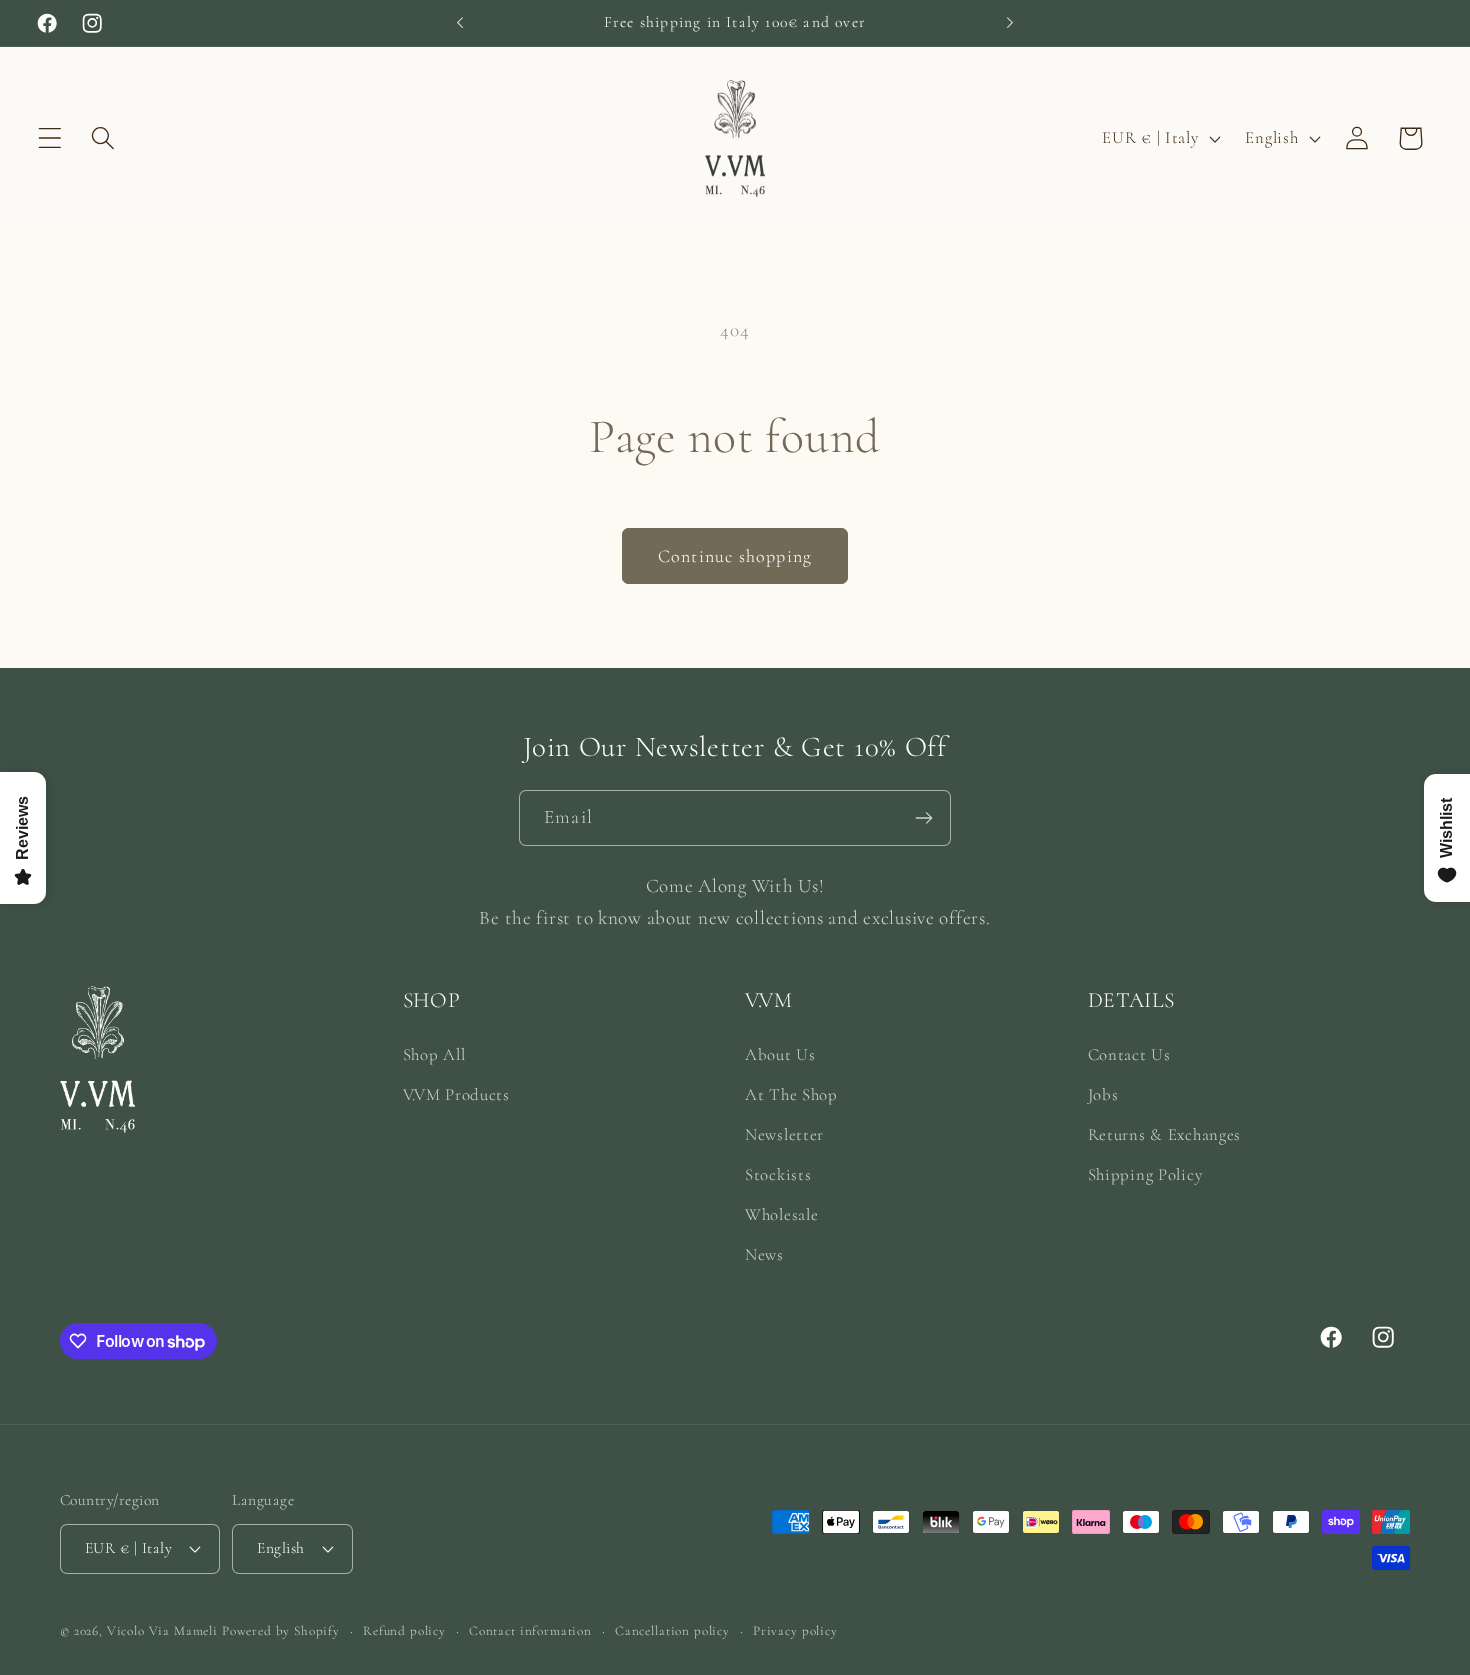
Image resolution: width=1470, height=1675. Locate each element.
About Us (780, 1054)
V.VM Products (456, 1094)
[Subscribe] (923, 818)
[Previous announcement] (460, 23)
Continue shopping (735, 556)
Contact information (530, 1631)
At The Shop (791, 1094)
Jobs (1103, 1094)
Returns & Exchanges (1165, 1134)
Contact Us (1129, 1054)
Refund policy (404, 1631)
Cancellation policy (672, 1631)
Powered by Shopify (281, 1631)
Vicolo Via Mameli (162, 1631)
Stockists (778, 1174)
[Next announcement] (1010, 23)
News (764, 1254)
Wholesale (781, 1214)
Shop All (434, 1054)
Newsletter (784, 1134)
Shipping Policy (1145, 1174)
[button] (50, 138)
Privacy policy (795, 1631)
